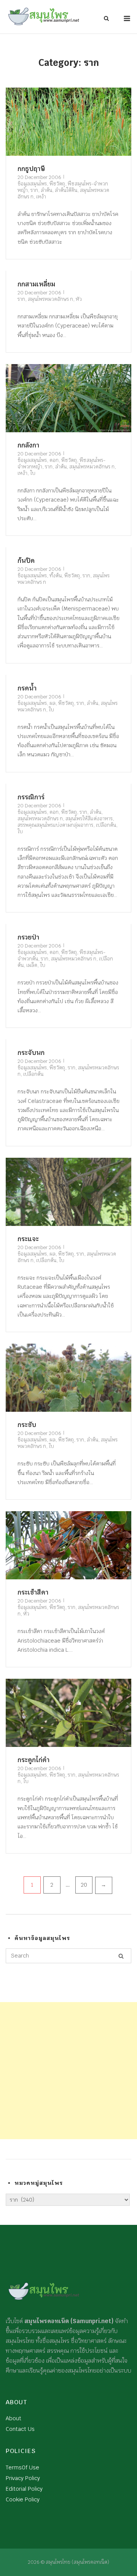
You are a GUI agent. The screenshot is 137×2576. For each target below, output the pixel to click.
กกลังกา (28, 445)
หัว (79, 299)
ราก (34, 190)
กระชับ (27, 1425)
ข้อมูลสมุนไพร (32, 184)
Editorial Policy (24, 2489)
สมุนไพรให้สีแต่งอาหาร (89, 819)
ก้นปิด (26, 561)
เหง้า (41, 197)
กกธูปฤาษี (31, 169)
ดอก (54, 460)
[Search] (121, 1956)
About (14, 2418)
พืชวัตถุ (57, 184)
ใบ (33, 473)
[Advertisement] (68, 2071)
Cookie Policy (23, 2499)
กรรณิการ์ (31, 797)
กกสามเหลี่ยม (36, 284)
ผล (53, 703)
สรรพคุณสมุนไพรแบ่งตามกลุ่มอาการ (55, 825)
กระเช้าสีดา (33, 1592)
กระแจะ (28, 1239)
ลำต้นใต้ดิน (66, 190)
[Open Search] (106, 19)
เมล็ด (32, 965)
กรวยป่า (28, 937)
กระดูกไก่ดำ (33, 1760)
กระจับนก (31, 1053)
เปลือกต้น (106, 825)
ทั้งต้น (56, 576)
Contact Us (20, 2429)
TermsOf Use (22, 2467)
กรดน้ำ (27, 688)
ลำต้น (46, 190)
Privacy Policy (23, 2478)
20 (84, 1885)
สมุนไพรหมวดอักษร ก (50, 299)
